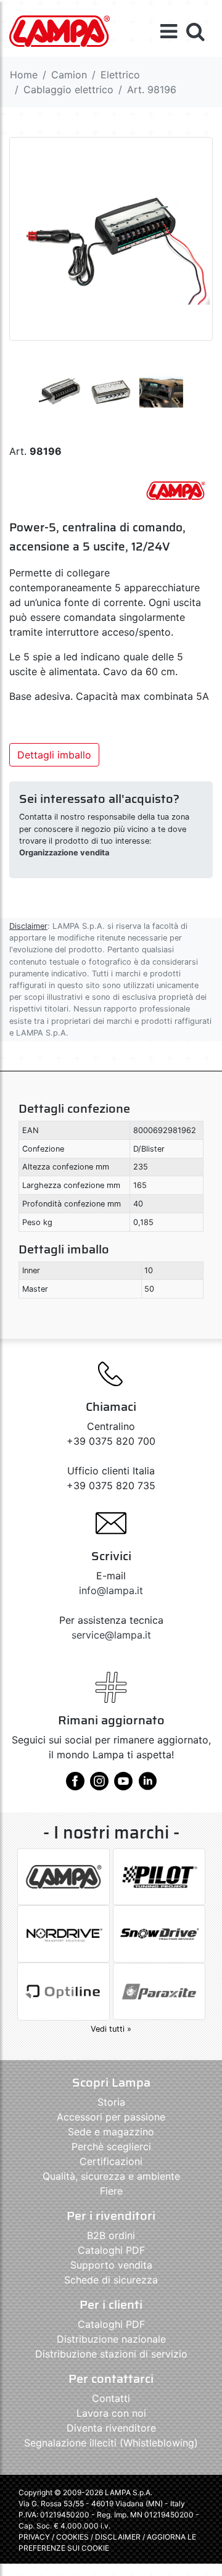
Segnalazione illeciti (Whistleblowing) (111, 2443)
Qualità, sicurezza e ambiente (111, 2176)
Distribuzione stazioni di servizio (111, 2354)
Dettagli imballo (54, 755)
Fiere (111, 2191)
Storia (111, 2102)
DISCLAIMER (119, 2537)
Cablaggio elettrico (68, 89)
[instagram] (99, 1785)
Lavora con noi (111, 2413)
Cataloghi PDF (111, 2250)
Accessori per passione (111, 2117)
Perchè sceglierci (111, 2146)
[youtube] (123, 1785)
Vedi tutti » (111, 2029)
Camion (69, 75)
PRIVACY (34, 2537)
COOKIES (72, 2537)
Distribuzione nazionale (111, 2339)
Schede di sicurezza (111, 2280)
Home (24, 75)
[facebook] (75, 1785)
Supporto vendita (111, 2265)
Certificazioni (111, 2161)
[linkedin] (147, 1785)
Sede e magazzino (111, 2132)
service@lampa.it (111, 1635)
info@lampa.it (111, 1590)
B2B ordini (111, 2235)
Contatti (111, 2398)
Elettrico (120, 75)
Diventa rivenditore (111, 2428)
